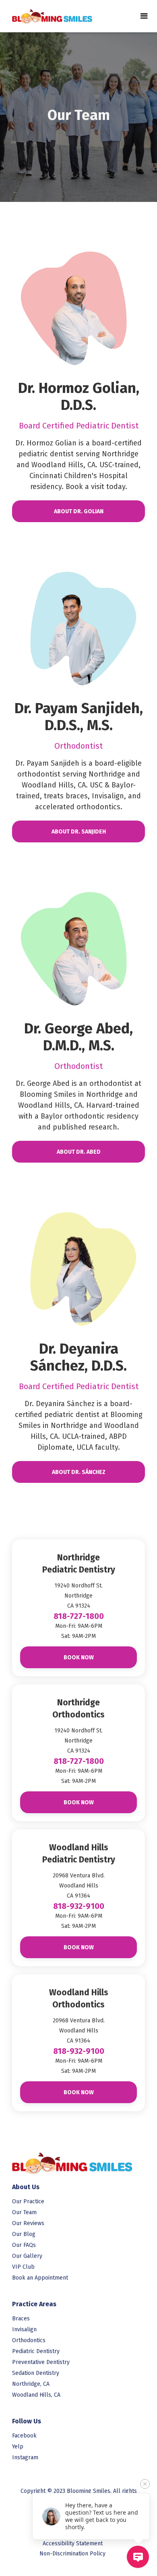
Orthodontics (29, 2340)
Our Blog (24, 2234)
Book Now (79, 1657)
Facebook (24, 2436)
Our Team (24, 2212)
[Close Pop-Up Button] (145, 2484)
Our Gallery (27, 2256)
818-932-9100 (79, 1906)
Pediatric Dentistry (36, 2351)
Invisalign (24, 2329)
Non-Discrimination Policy (72, 2554)
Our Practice (28, 2201)
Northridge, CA (31, 2384)
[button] (144, 16)
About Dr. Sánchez (79, 1472)
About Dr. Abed (79, 1152)
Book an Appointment (40, 2278)
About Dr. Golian (79, 511)
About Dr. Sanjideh (79, 832)
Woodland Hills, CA (36, 2395)
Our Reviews (28, 2223)
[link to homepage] (48, 16)
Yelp (18, 2447)
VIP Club (23, 2267)
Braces (21, 2319)
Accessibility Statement (73, 2543)
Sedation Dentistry (36, 2373)
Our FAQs (24, 2245)
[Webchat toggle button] (138, 2557)
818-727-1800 (79, 1616)
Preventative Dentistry (41, 2362)
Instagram (25, 2457)
